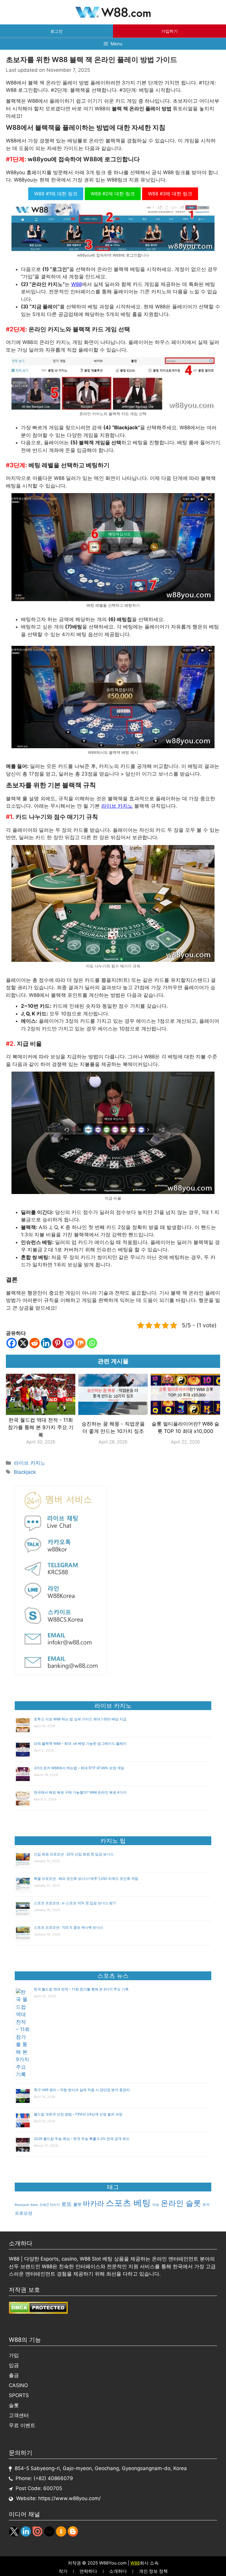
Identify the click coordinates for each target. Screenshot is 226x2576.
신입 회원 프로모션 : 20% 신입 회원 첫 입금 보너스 (74, 1854)
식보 (156, 2205)
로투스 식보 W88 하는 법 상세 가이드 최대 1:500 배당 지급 (80, 1719)
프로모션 (24, 2213)
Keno (34, 2205)
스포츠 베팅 (128, 2203)
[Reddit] (35, 1343)
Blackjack (25, 1472)
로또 (67, 2204)
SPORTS (19, 2395)
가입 (14, 2355)
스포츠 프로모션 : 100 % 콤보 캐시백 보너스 (69, 1927)
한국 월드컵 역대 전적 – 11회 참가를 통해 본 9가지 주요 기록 (81, 1989)
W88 (77, 284)
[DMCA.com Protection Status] (38, 2312)
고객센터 (19, 2415)
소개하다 (118, 2571)
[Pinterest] (58, 1343)
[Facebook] (12, 1343)
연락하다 (88, 2571)
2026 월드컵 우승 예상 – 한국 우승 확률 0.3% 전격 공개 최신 (82, 2139)
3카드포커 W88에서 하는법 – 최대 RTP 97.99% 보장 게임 (79, 1768)
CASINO (18, 2385)
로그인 (56, 31)
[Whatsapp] (92, 1343)
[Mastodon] (69, 1343)
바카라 (94, 2203)
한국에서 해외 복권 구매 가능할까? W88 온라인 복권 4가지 (80, 1792)
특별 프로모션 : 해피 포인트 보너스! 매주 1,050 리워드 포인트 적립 (86, 1879)
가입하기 (169, 31)
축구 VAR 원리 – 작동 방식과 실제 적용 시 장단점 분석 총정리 (82, 2090)
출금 (14, 2375)
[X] (23, 1343)
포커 (206, 2205)
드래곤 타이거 (50, 2205)
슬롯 (14, 2405)
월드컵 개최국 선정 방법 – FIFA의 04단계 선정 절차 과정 (78, 2114)
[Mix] (80, 1343)
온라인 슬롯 (181, 2203)
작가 (63, 2571)
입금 (14, 2365)
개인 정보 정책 (153, 2571)
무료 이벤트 (22, 2425)
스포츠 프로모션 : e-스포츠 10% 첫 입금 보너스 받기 (75, 1903)
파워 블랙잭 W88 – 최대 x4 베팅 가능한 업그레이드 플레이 (80, 1743)
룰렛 (77, 2204)
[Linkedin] (46, 1343)
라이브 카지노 (117, 806)
